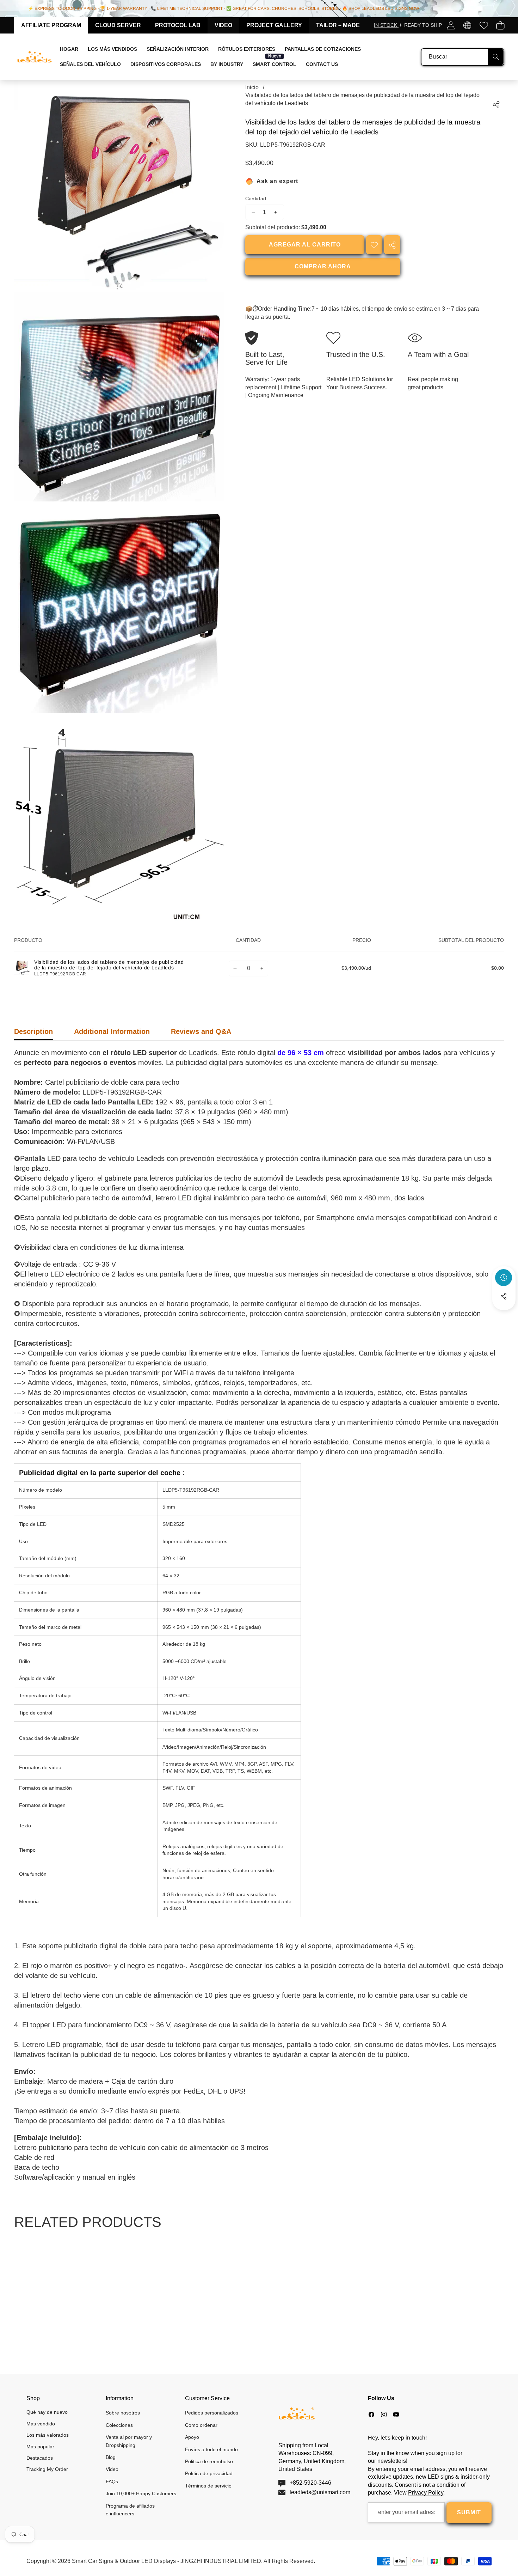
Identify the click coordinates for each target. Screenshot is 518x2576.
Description (33, 1031)
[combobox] (463, 57)
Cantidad (256, 199)
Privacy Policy (426, 2493)
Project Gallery (274, 25)
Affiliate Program (51, 25)
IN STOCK (386, 25)
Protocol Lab (178, 25)
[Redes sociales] (504, 1296)
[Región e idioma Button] (467, 25)
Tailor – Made (338, 25)
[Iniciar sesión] (451, 25)
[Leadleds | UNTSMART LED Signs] (35, 57)
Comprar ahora (323, 267)
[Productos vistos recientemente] (504, 1278)
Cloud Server (118, 25)
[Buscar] (496, 57)
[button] (500, 25)
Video (223, 25)
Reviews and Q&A (201, 1031)
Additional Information (112, 1031)
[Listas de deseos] (484, 25)
